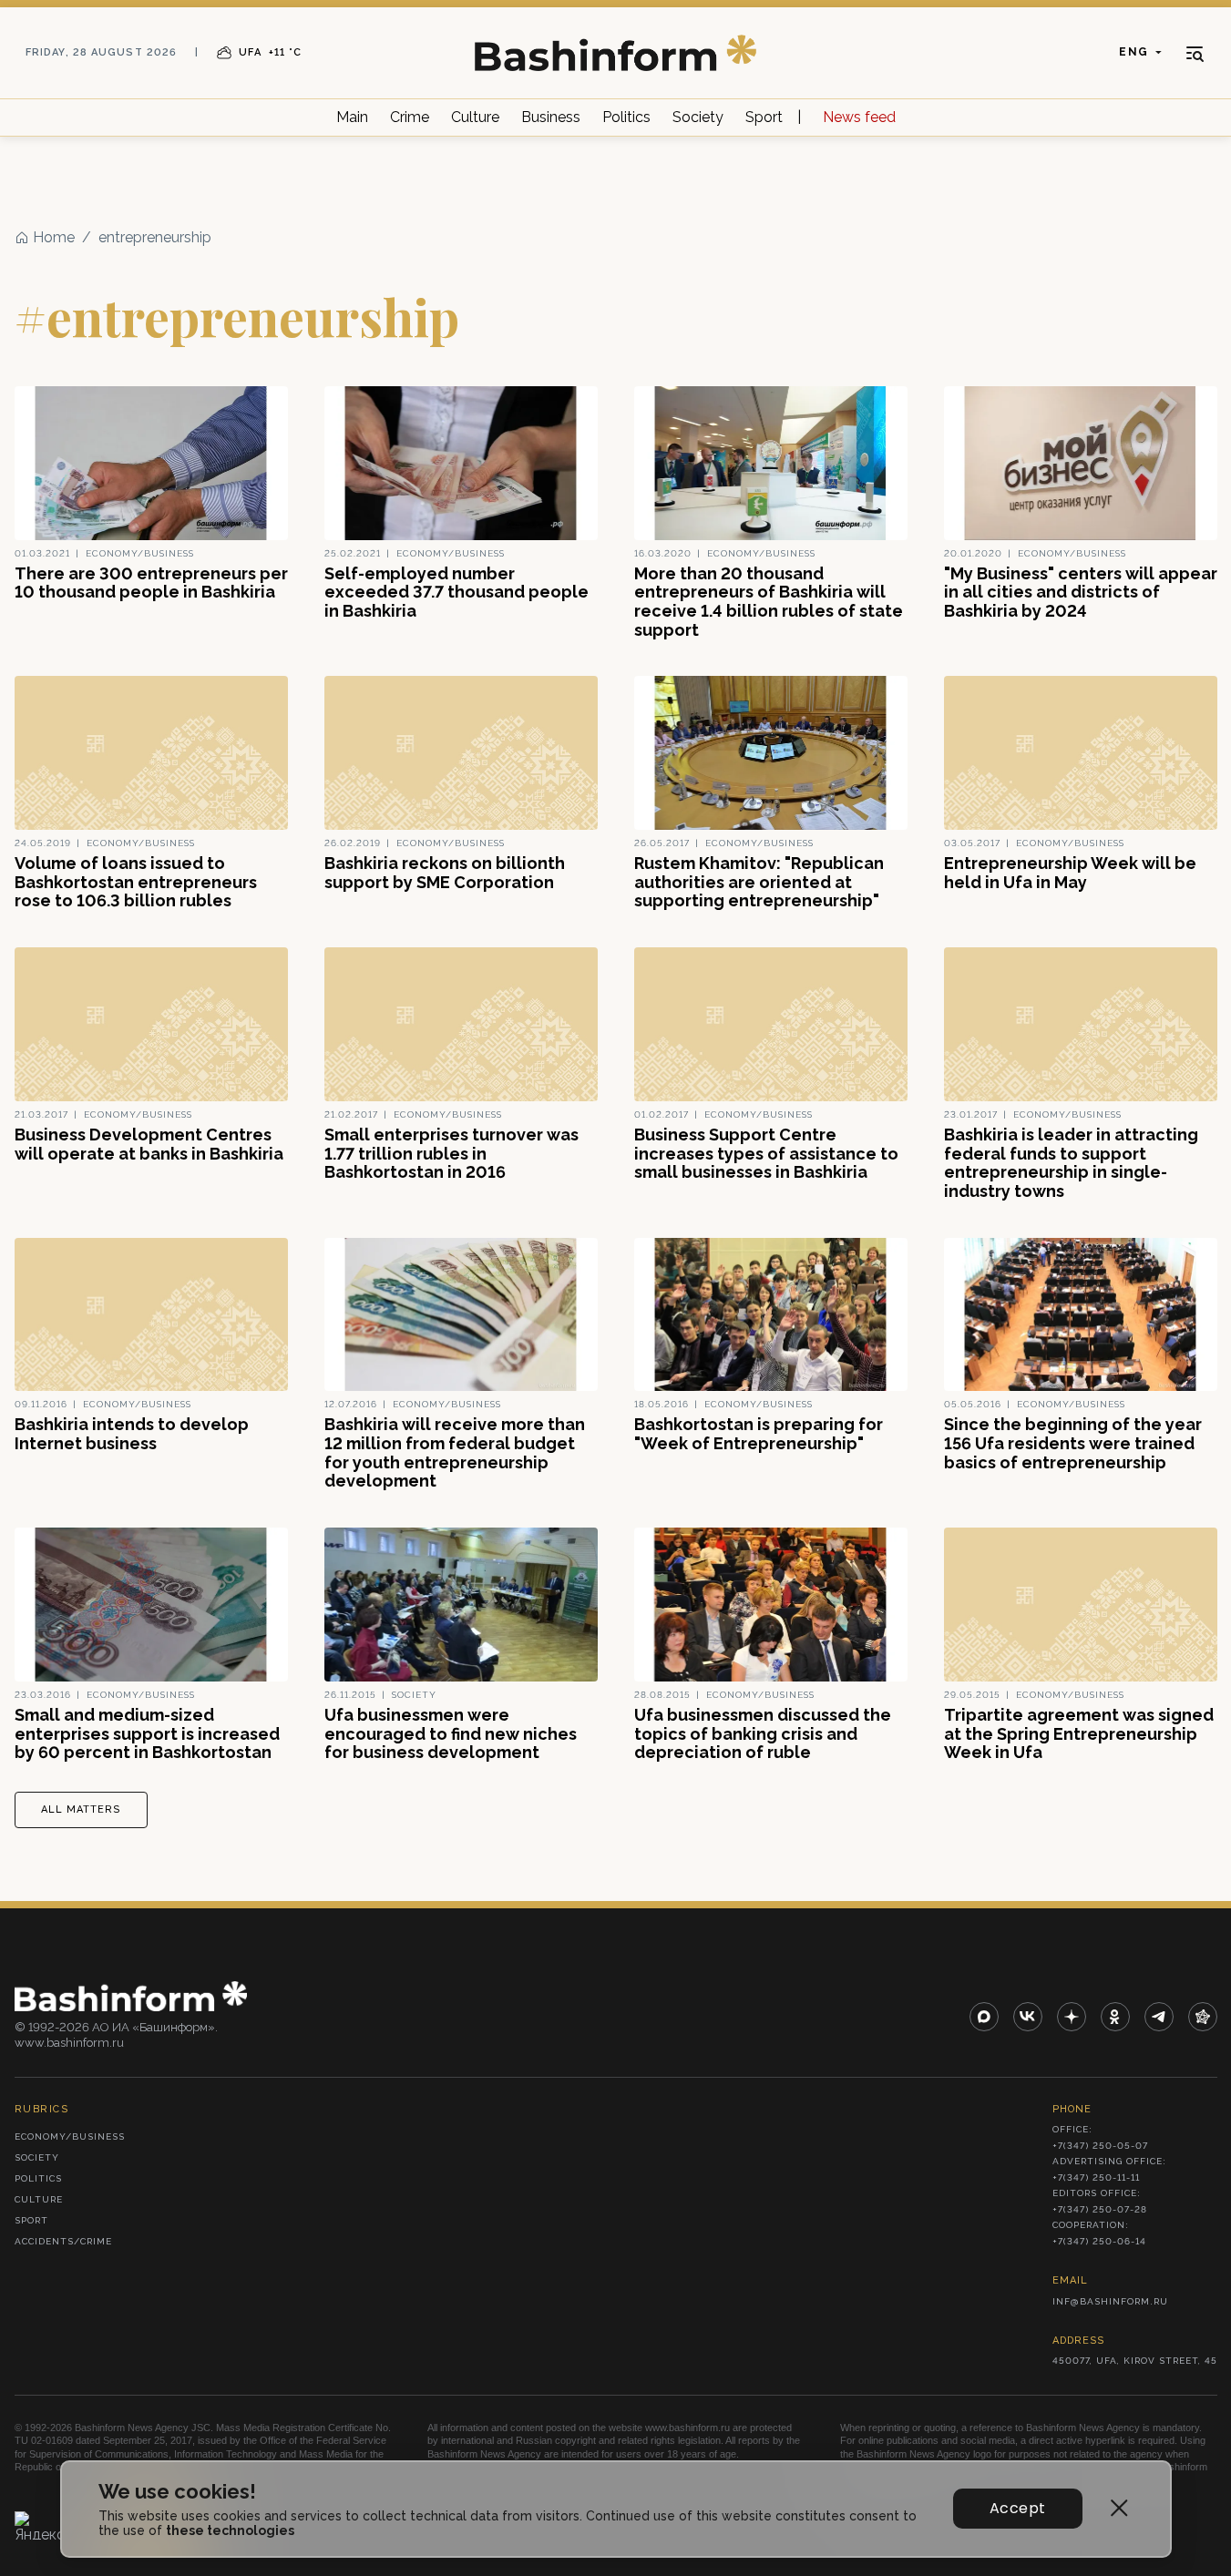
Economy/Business (70, 2136)
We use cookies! (177, 2492)
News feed (859, 117)
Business (551, 117)
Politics (626, 117)
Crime (410, 117)
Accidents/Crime (63, 2241)
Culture (475, 117)
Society (698, 117)
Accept (1017, 2508)
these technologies (230, 2530)
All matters (81, 1809)
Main (352, 117)
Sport (764, 117)
